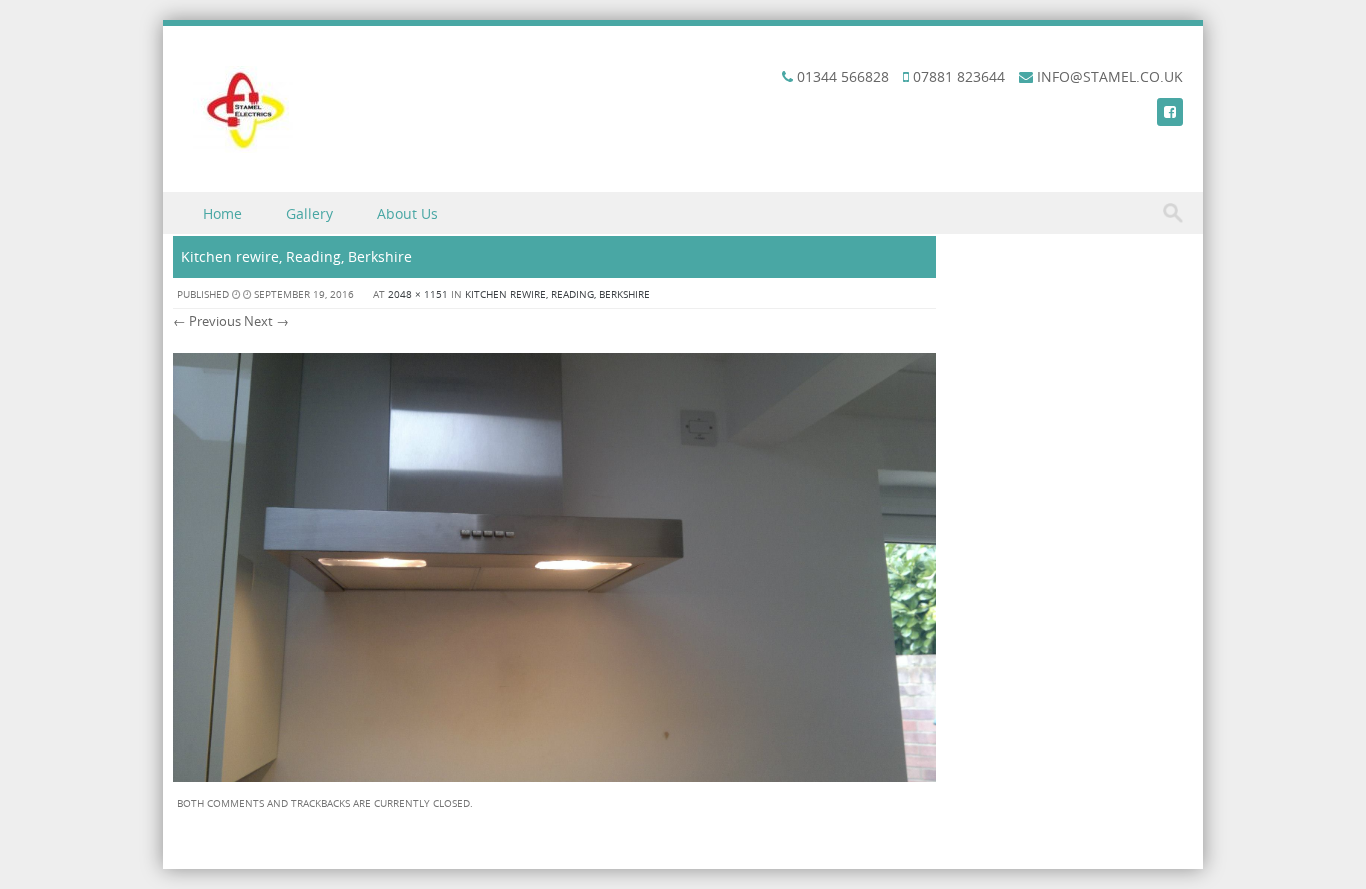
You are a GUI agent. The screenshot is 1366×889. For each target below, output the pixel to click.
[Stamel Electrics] (243, 147)
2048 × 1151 (418, 294)
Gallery (309, 213)
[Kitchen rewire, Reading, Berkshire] (554, 776)
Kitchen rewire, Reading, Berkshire (557, 294)
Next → (266, 321)
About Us (407, 213)
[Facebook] (1170, 111)
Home (222, 213)
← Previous (207, 321)
